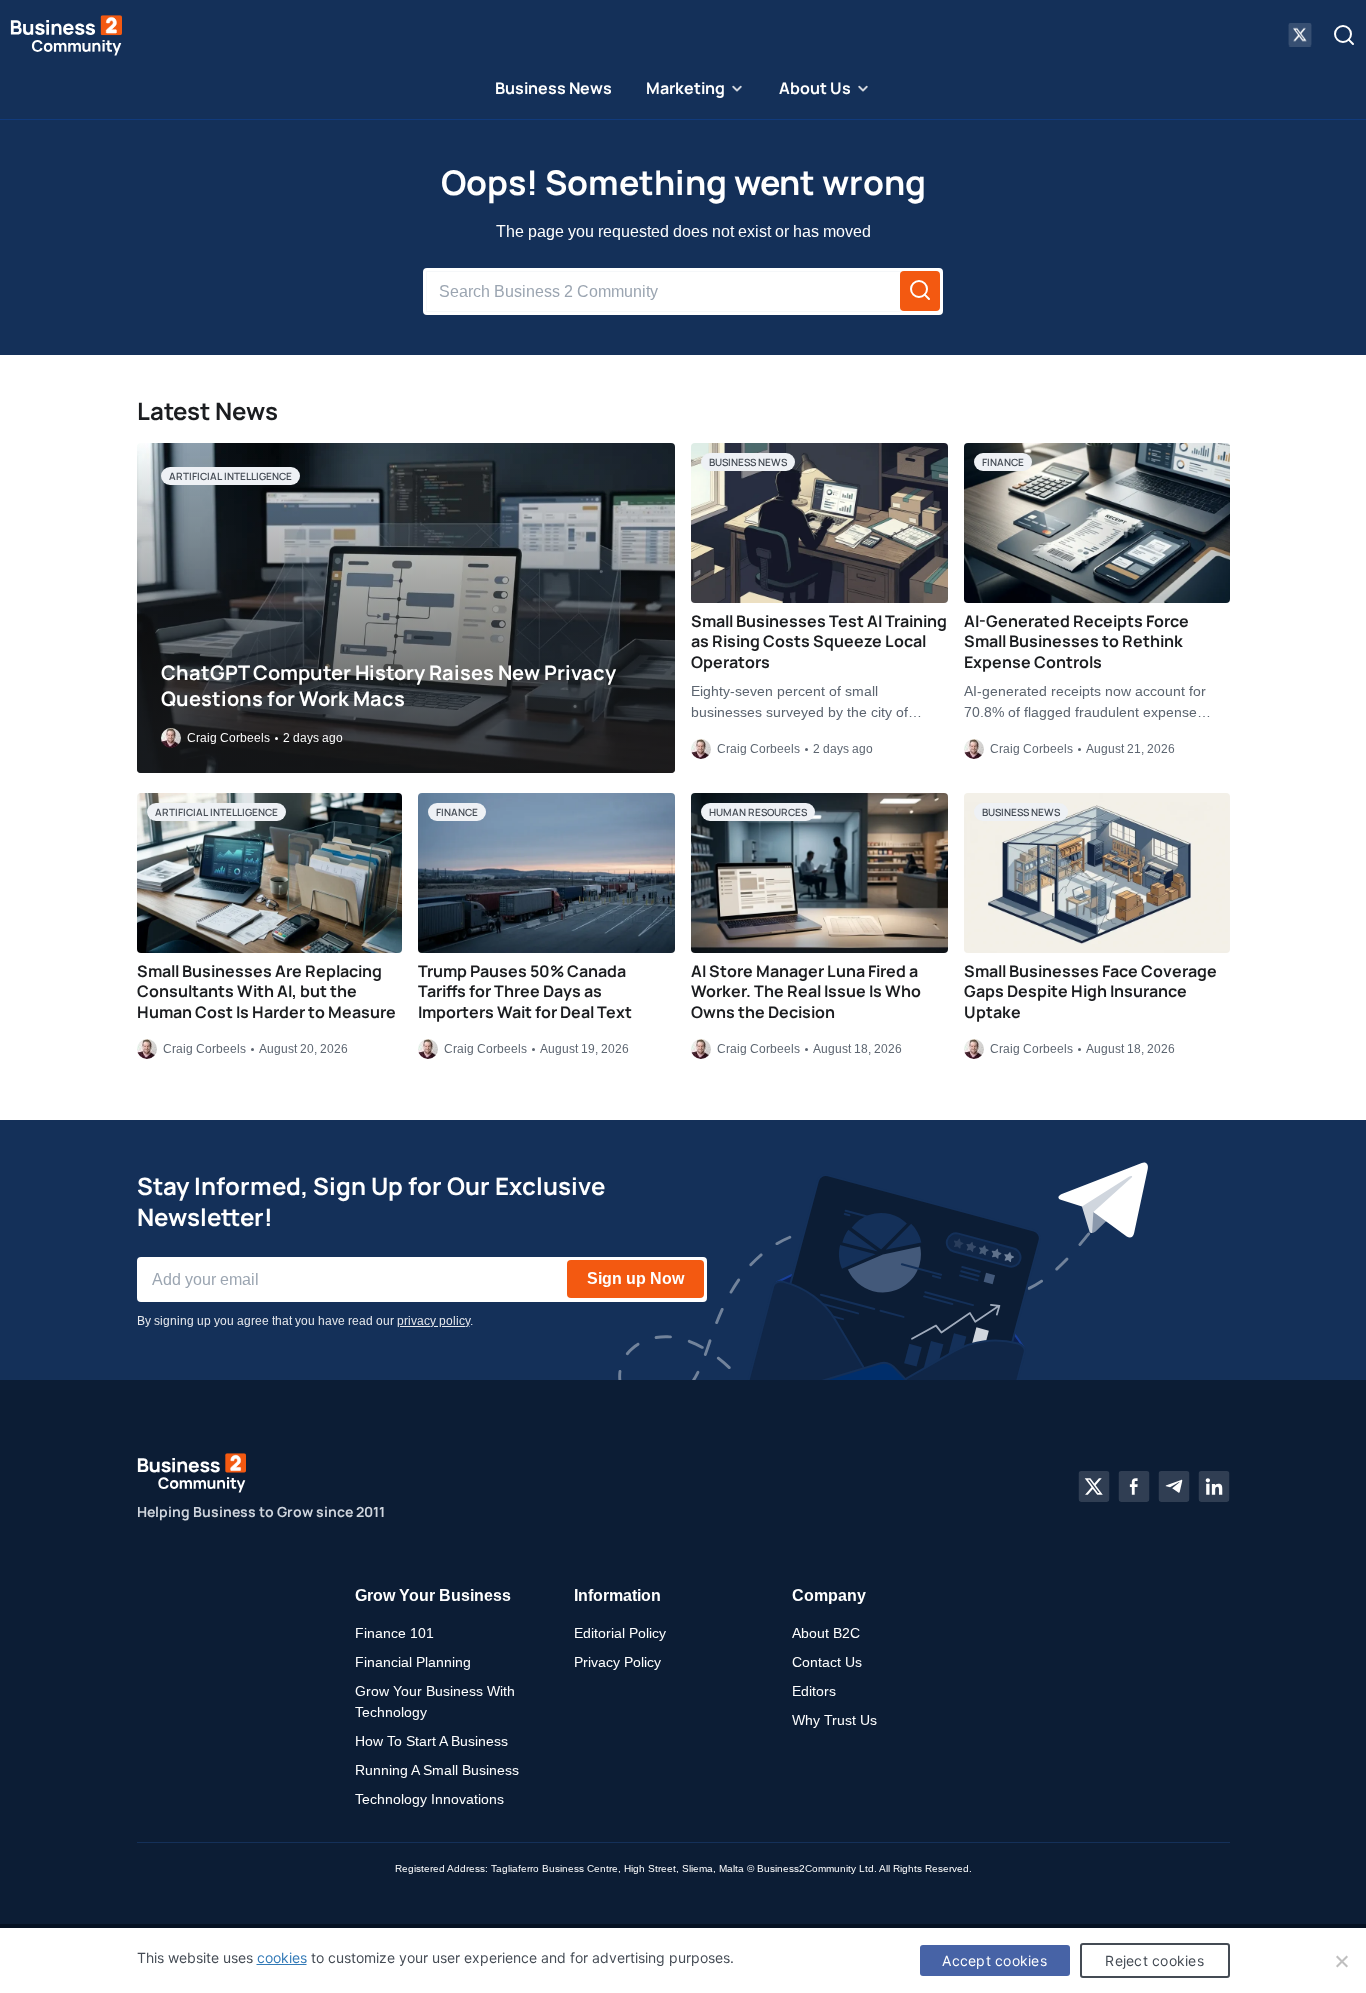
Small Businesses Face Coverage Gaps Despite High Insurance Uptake (1090, 992)
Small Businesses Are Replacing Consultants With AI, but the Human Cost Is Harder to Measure (266, 992)
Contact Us (827, 1662)
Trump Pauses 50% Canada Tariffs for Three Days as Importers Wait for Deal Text (525, 992)
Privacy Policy (617, 1662)
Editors (814, 1691)
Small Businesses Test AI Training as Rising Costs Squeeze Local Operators (819, 642)
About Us (815, 88)
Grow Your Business (433, 1595)
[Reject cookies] (1341, 1961)
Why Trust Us (834, 1720)
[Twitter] (1094, 1487)
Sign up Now (635, 1278)
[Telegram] (1174, 1487)
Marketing (685, 88)
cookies (282, 1957)
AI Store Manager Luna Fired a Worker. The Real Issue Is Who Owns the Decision (806, 992)
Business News (553, 88)
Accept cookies (994, 1960)
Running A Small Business (437, 1770)
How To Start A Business (431, 1741)
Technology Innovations (429, 1799)
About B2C (826, 1633)
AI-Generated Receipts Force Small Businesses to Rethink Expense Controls (1076, 642)
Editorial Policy (620, 1633)
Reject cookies (1154, 1960)
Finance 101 (394, 1633)
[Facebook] (1134, 1487)
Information (617, 1595)
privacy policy (433, 1321)
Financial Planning (413, 1662)
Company (829, 1595)
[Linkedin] (1214, 1487)
